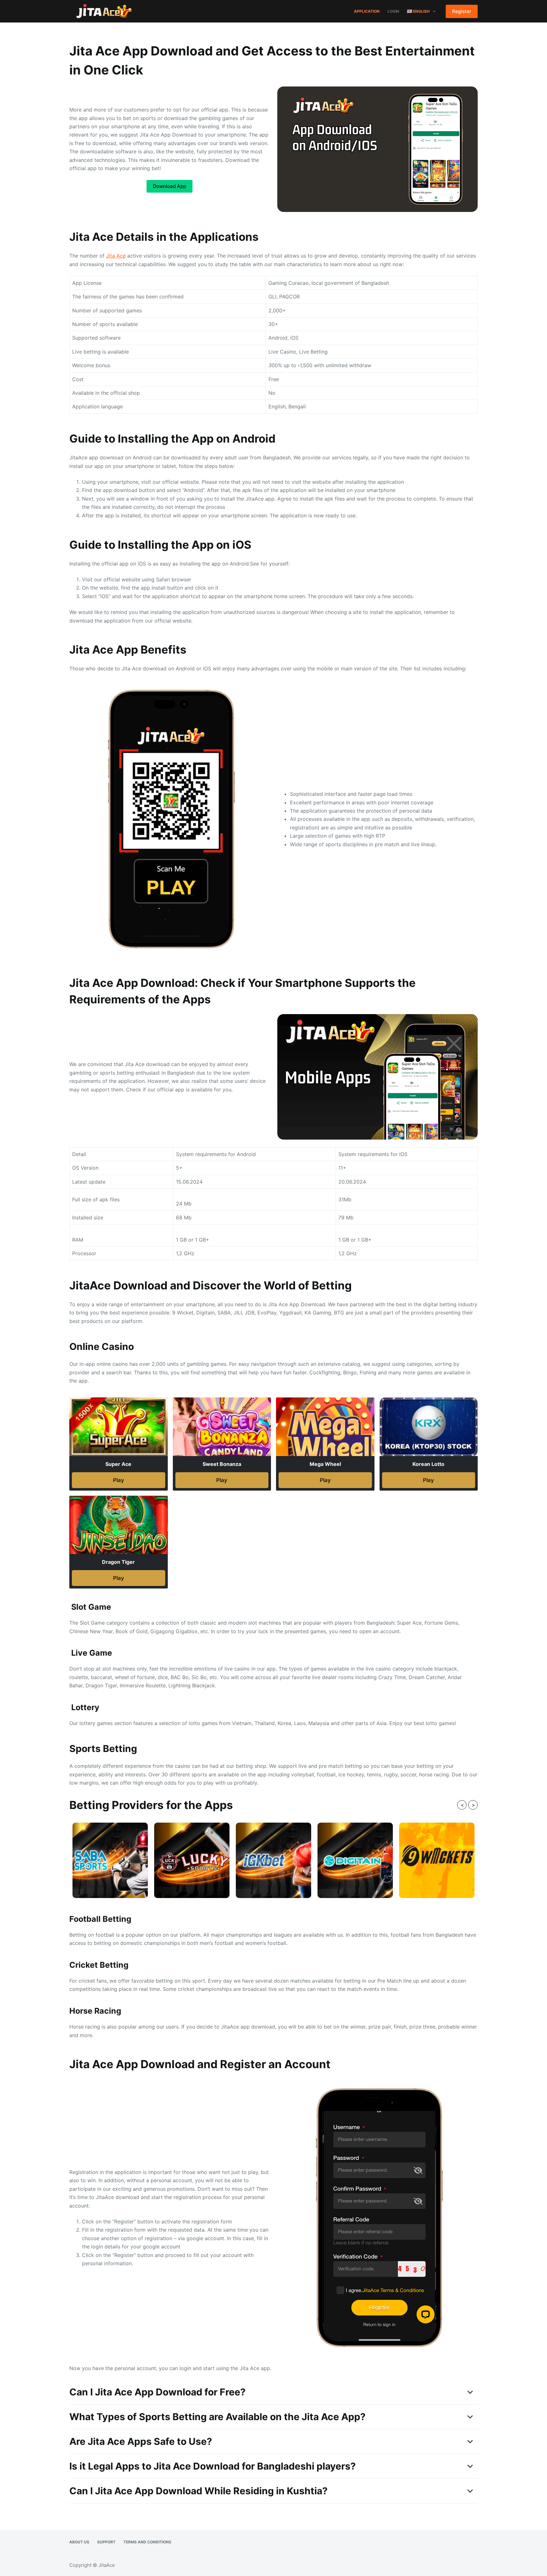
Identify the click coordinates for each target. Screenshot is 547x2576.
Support (106, 2542)
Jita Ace (116, 256)
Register (462, 11)
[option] (110, 1860)
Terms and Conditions (147, 2542)
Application (367, 11)
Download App (170, 186)
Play (119, 1480)
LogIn (393, 11)
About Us (79, 2542)
